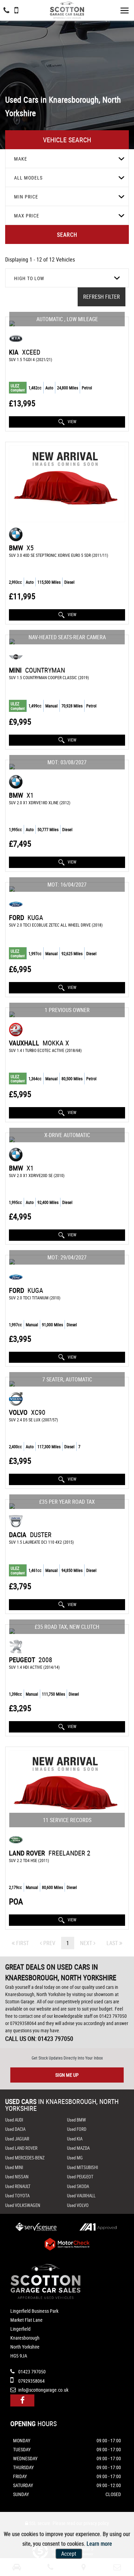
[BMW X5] (67, 484)
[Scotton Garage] (67, 10)
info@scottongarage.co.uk (43, 2390)
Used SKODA (78, 2186)
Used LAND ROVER (21, 2148)
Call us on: (39, 2038)
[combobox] (67, 159)
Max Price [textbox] (27, 216)
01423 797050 (113, 2016)
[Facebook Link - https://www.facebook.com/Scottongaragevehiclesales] (22, 2400)
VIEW (71, 421)
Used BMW (76, 2120)
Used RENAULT (18, 2186)
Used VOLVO (78, 2205)
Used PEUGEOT (80, 2177)
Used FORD (77, 2129)
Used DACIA (15, 2129)
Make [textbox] (21, 159)
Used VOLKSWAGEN (23, 2205)
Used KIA (75, 2139)
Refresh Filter (102, 297)
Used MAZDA (78, 2148)
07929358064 (23, 2023)
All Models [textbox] (28, 178)
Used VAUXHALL (81, 2196)
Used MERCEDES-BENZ (25, 2158)
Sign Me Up (67, 2075)
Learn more (99, 2544)
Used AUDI (14, 2120)
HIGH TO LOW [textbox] (29, 278)
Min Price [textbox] (26, 197)
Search (67, 235)
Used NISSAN (17, 2177)
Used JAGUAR (17, 2139)
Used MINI (14, 2167)
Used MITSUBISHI (82, 2167)
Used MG (75, 2158)
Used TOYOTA (17, 2196)
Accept (69, 2554)
